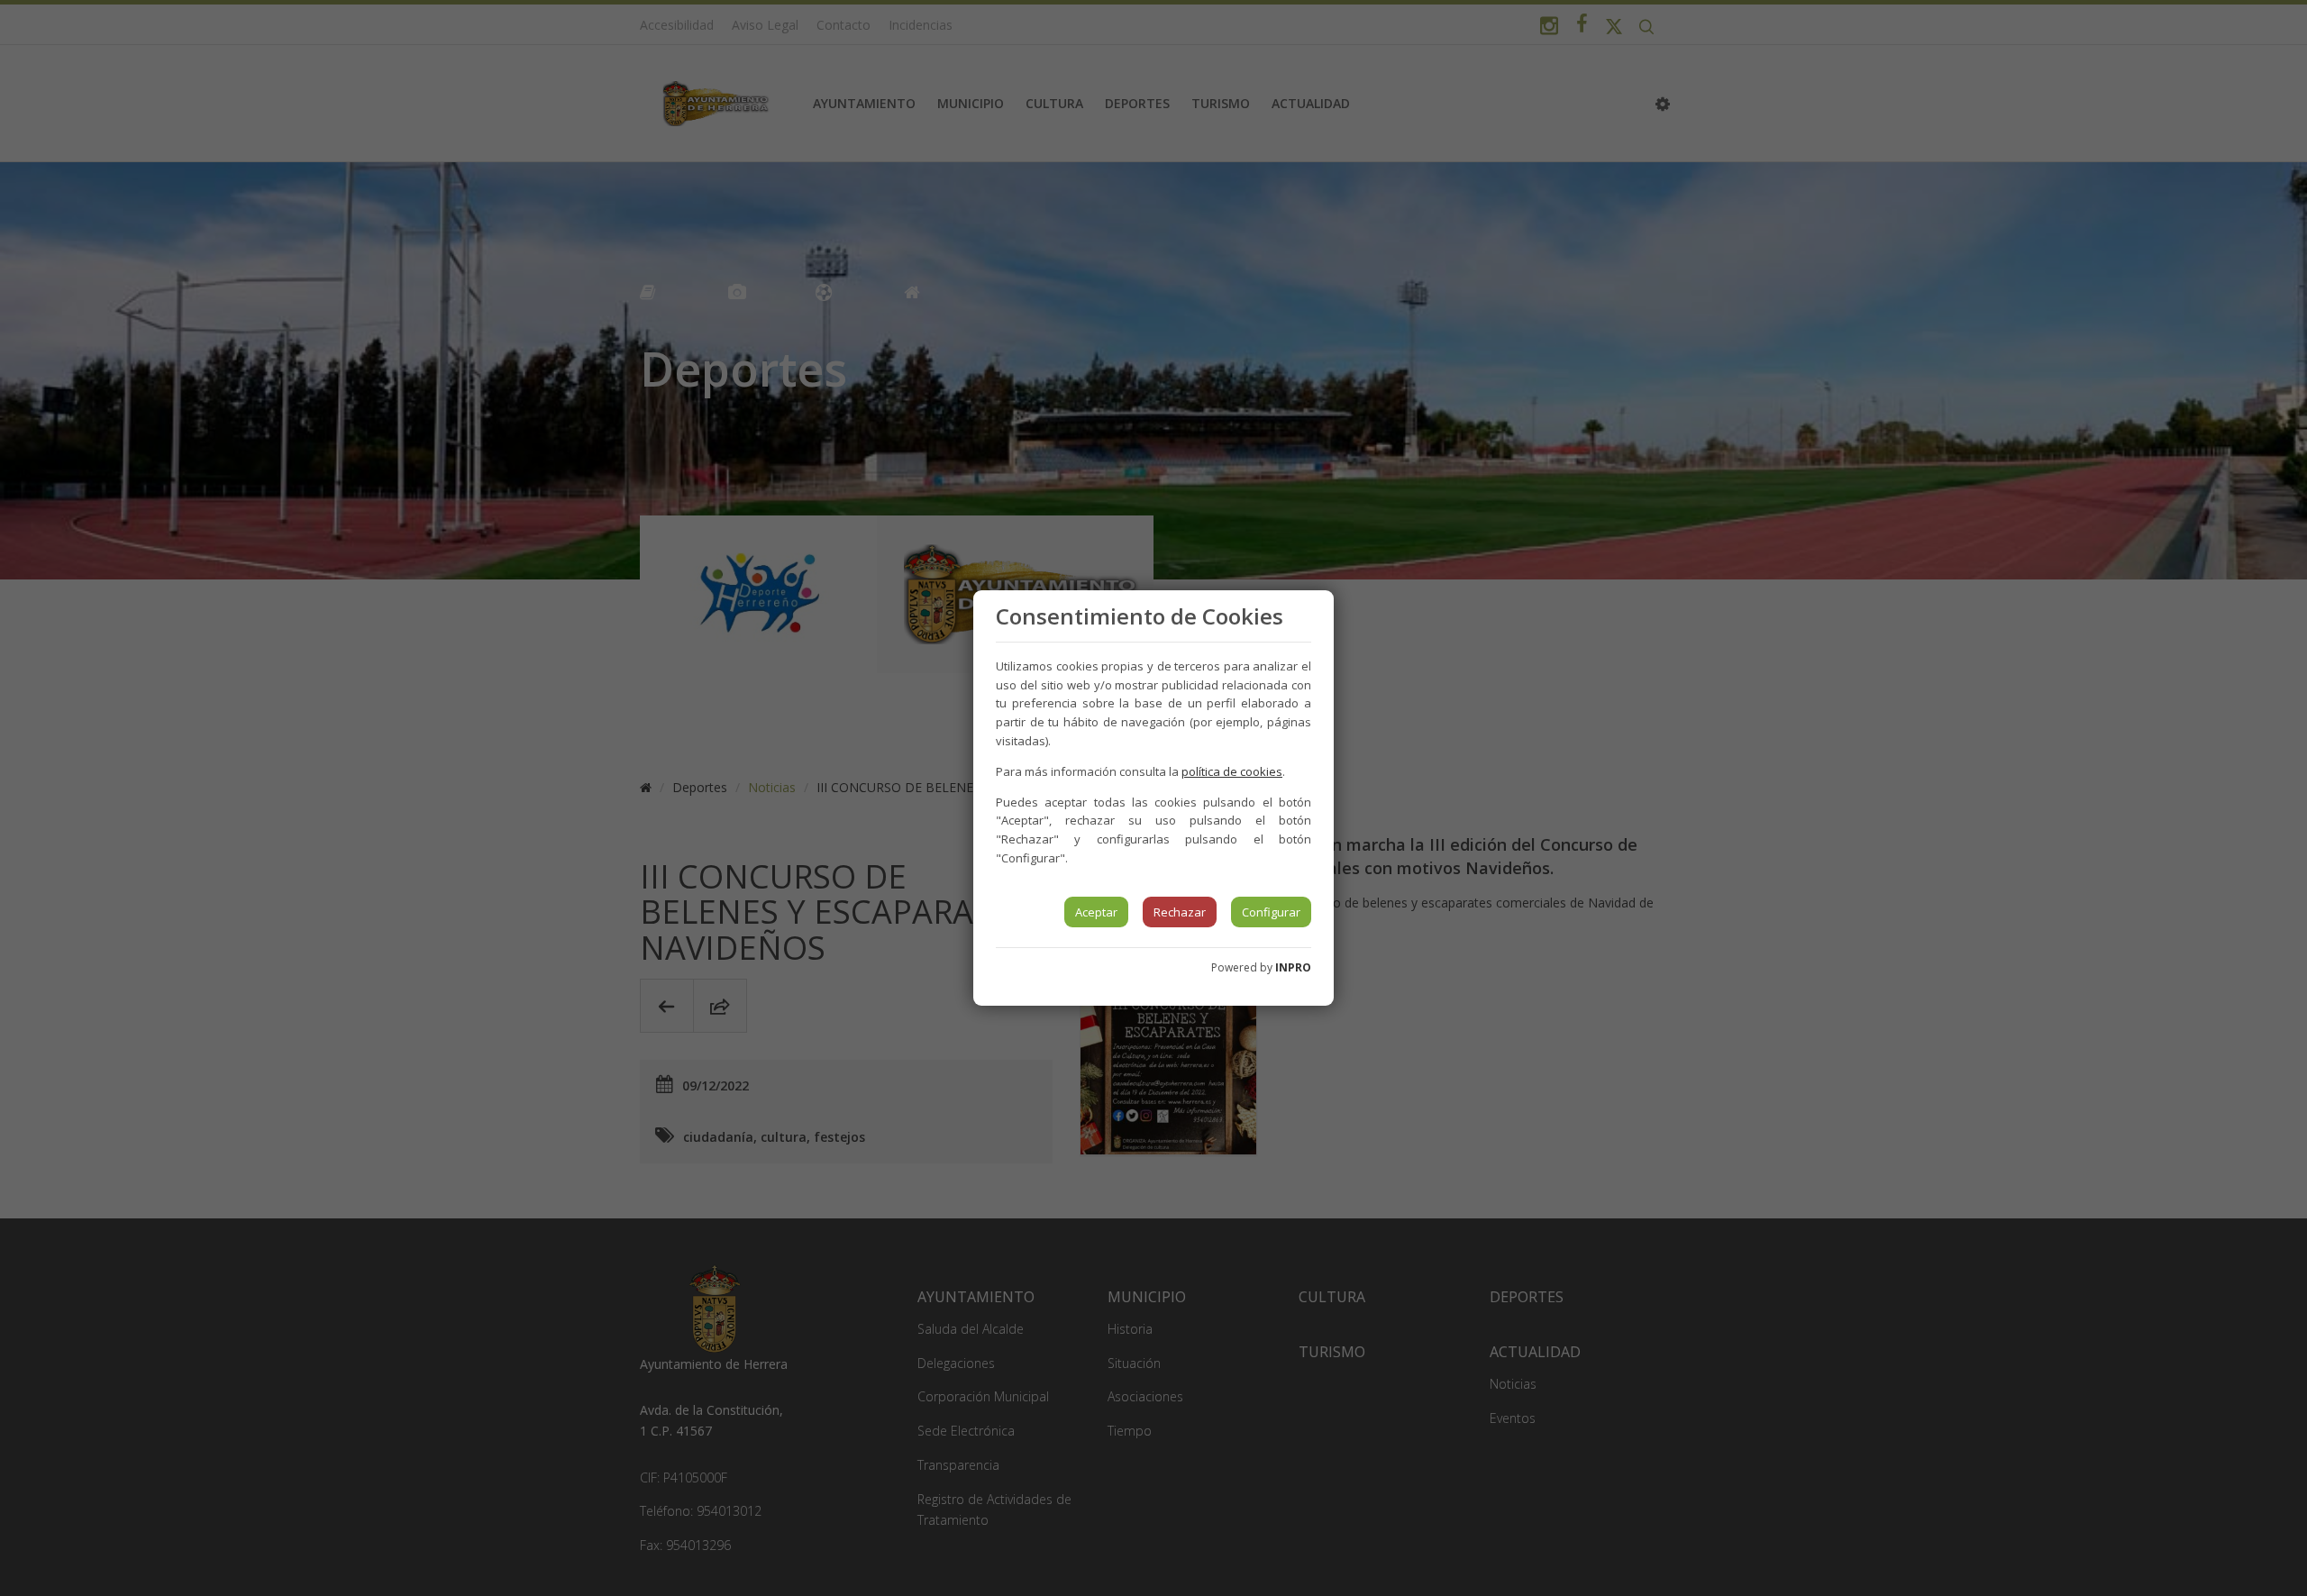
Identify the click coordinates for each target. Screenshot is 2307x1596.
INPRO (1293, 967)
